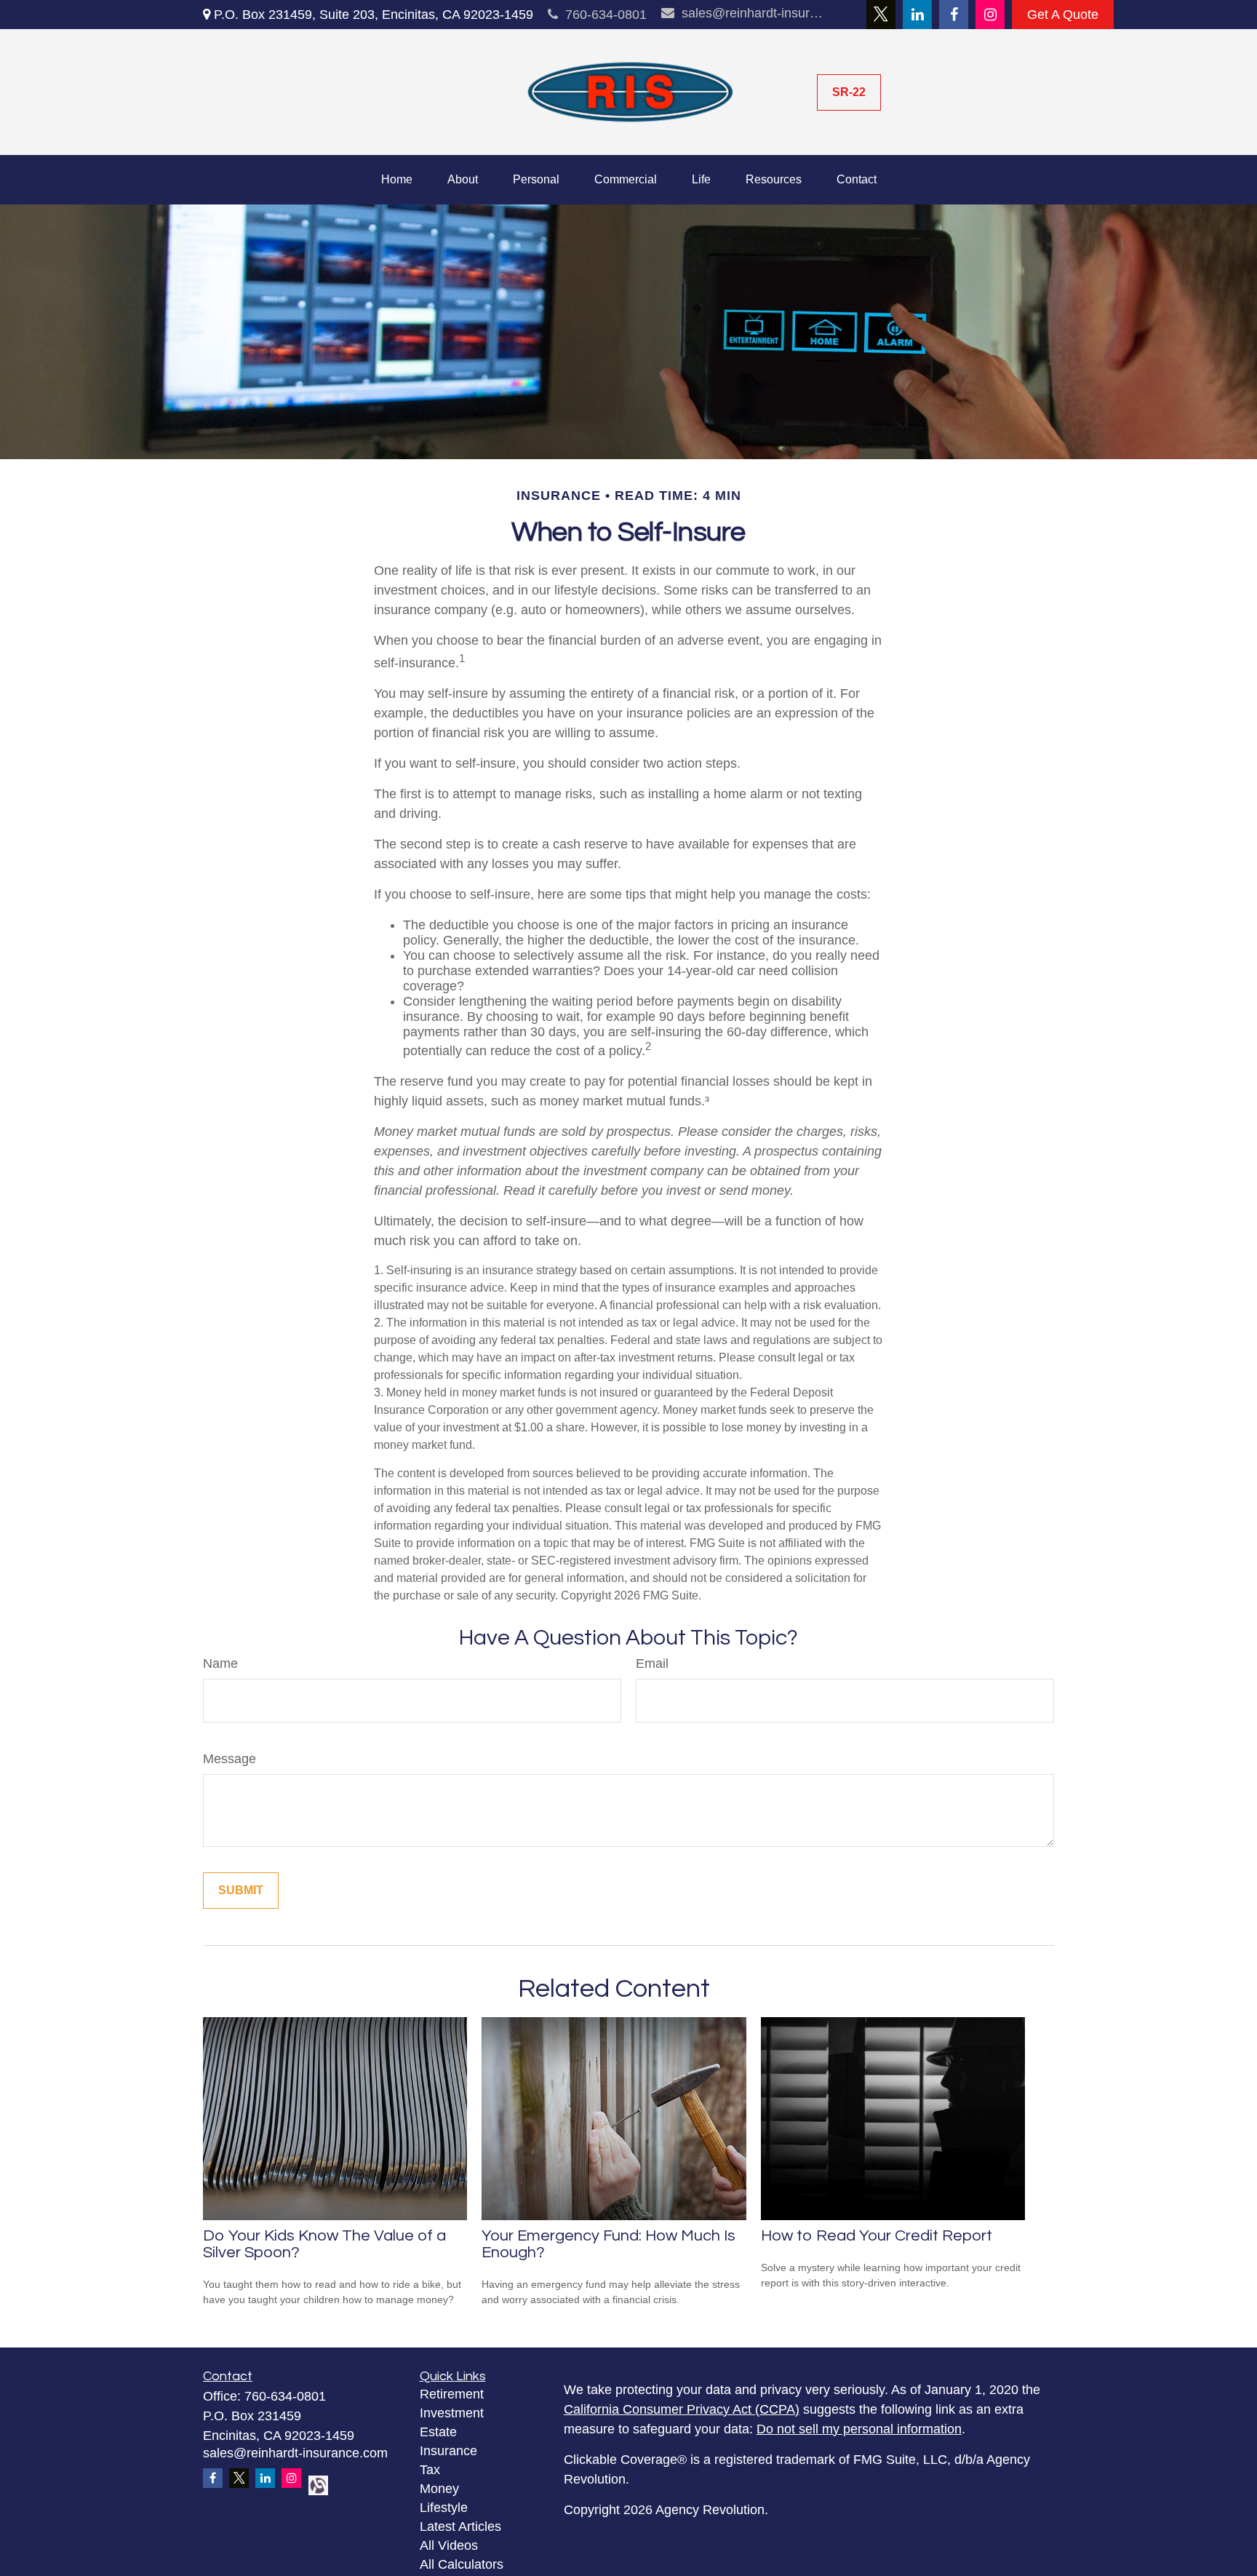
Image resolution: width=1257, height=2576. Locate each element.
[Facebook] (954, 15)
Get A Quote (1063, 15)
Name (220, 1663)
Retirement (452, 2394)
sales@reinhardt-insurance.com (754, 13)
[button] (397, 180)
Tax (430, 2470)
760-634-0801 (606, 15)
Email (652, 1663)
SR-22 (849, 92)
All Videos (449, 2545)
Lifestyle (444, 2508)
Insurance (448, 2451)
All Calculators (462, 2564)
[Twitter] (881, 15)
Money (439, 2489)
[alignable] (314, 2484)
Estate (438, 2432)
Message (230, 1759)
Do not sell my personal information (859, 2429)
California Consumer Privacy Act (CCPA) (682, 2409)
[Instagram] (990, 15)
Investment (452, 2413)
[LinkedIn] (917, 15)
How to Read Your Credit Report (877, 2236)
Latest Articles (460, 2527)
